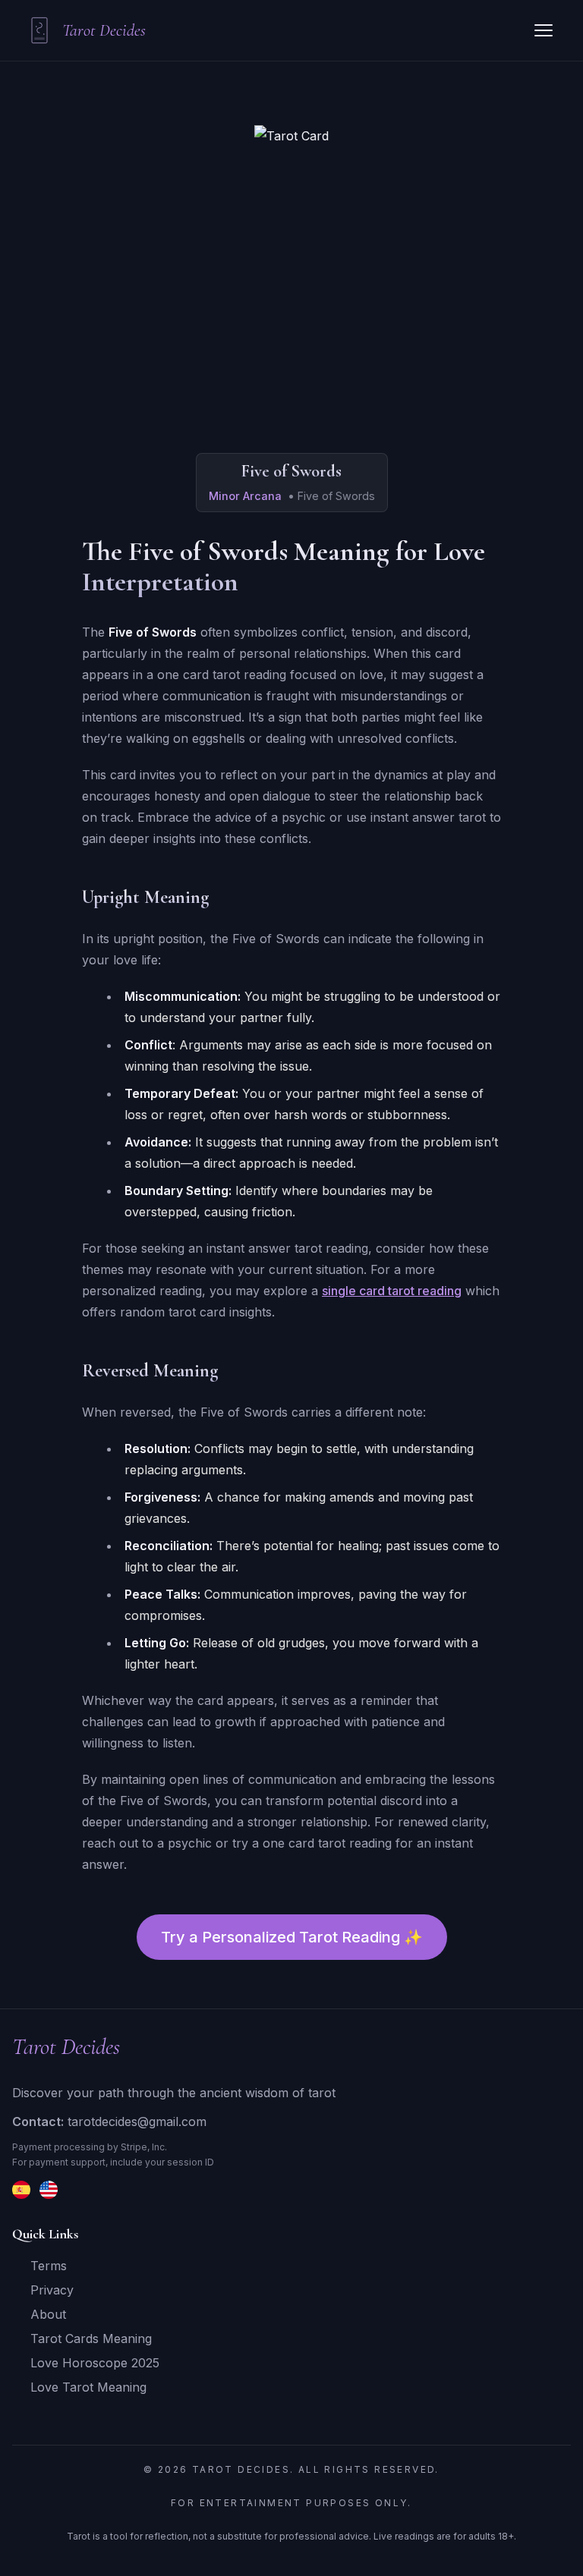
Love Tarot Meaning (88, 2387)
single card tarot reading (392, 1291)
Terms (49, 2266)
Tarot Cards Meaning (91, 2339)
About (48, 2314)
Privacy (52, 2290)
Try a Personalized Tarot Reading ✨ (292, 1937)
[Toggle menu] (544, 30)
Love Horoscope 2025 (95, 2363)
